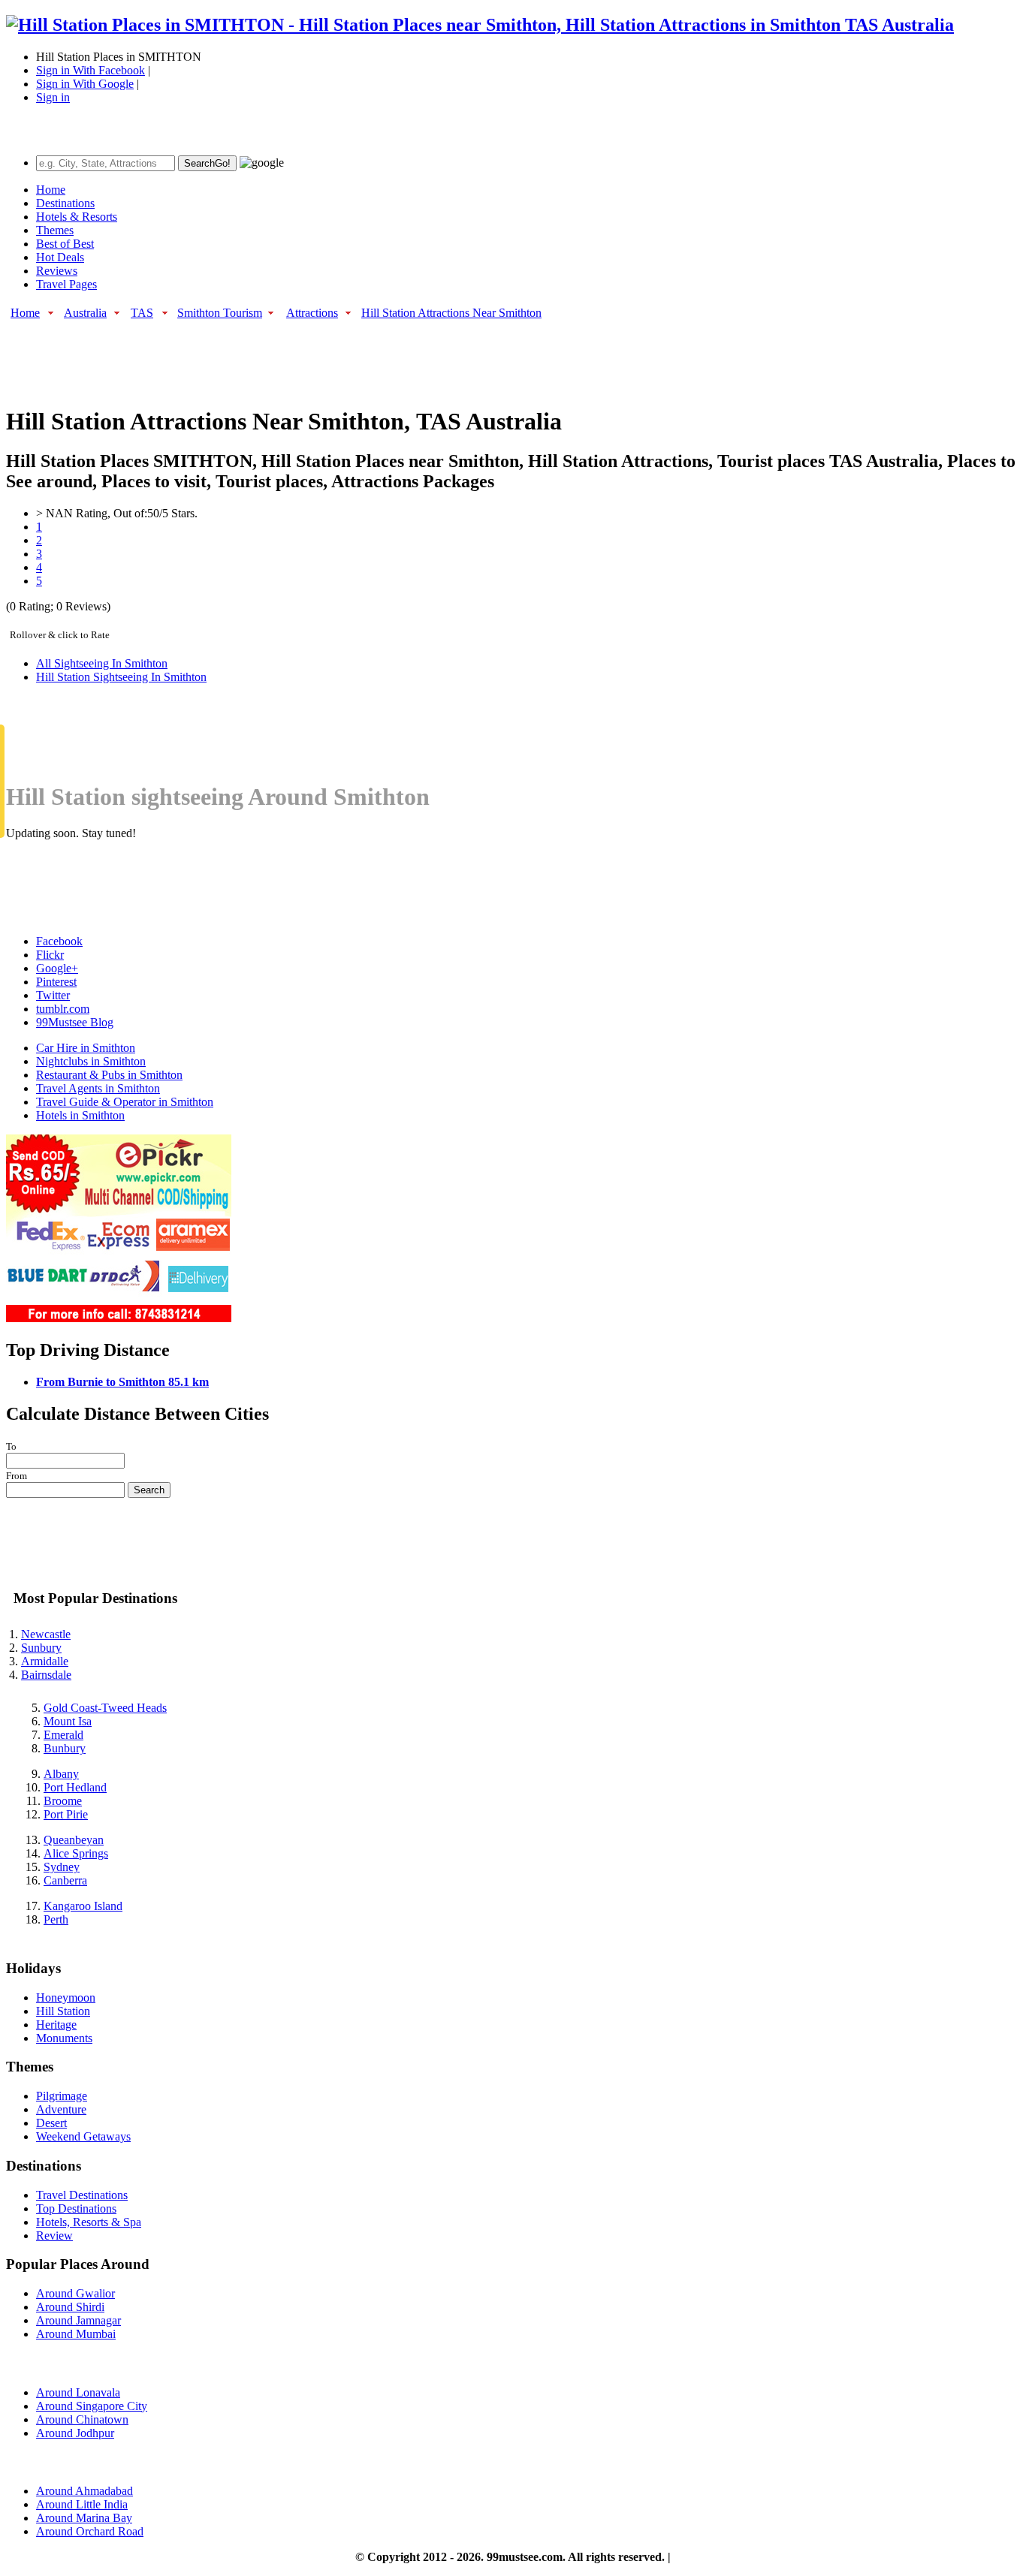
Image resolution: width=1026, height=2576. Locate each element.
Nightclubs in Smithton (91, 1061)
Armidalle (45, 1661)
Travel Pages (66, 284)
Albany (61, 1774)
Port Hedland (75, 1787)
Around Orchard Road (90, 2531)
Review (54, 2236)
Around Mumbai (76, 2334)
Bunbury (65, 1748)
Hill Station (63, 2011)
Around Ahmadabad (84, 2491)
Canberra (65, 1880)
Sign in (53, 97)
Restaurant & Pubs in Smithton (109, 1075)
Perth (56, 1919)
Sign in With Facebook (91, 70)
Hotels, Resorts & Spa (89, 2222)
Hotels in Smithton (80, 1115)
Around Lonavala (78, 2392)
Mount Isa (68, 1721)
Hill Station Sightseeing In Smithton (121, 677)
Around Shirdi (70, 2307)
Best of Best (65, 244)
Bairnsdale (46, 1675)
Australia (85, 313)
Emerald (63, 1735)
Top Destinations (76, 2208)
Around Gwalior (75, 2293)
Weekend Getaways (83, 2136)
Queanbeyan (74, 1840)
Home (51, 190)
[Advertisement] (279, 355)
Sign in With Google (85, 84)
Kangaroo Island (83, 1906)
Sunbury (41, 1648)
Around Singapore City (92, 2406)
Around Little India (82, 2504)
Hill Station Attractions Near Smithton (451, 313)
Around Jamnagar (78, 2320)
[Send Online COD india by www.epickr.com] (119, 1318)
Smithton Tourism (220, 313)
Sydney (62, 1867)
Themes (55, 230)
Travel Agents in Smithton (98, 1088)
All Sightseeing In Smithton (102, 663)
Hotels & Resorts (77, 217)
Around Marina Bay (84, 2518)
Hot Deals (60, 257)
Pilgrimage (62, 2096)
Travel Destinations (82, 2195)
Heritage (56, 2025)
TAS (142, 313)
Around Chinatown (82, 2419)
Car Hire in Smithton (86, 1048)
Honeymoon (66, 1998)
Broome (63, 1801)
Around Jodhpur (75, 2433)
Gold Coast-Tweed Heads (105, 1708)
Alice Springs (76, 1853)
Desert (51, 2123)
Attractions (312, 313)
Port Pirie (66, 1814)
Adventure (61, 2109)
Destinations (65, 203)
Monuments (64, 2038)
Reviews (57, 271)
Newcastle (46, 1634)
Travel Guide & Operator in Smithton (125, 1102)
